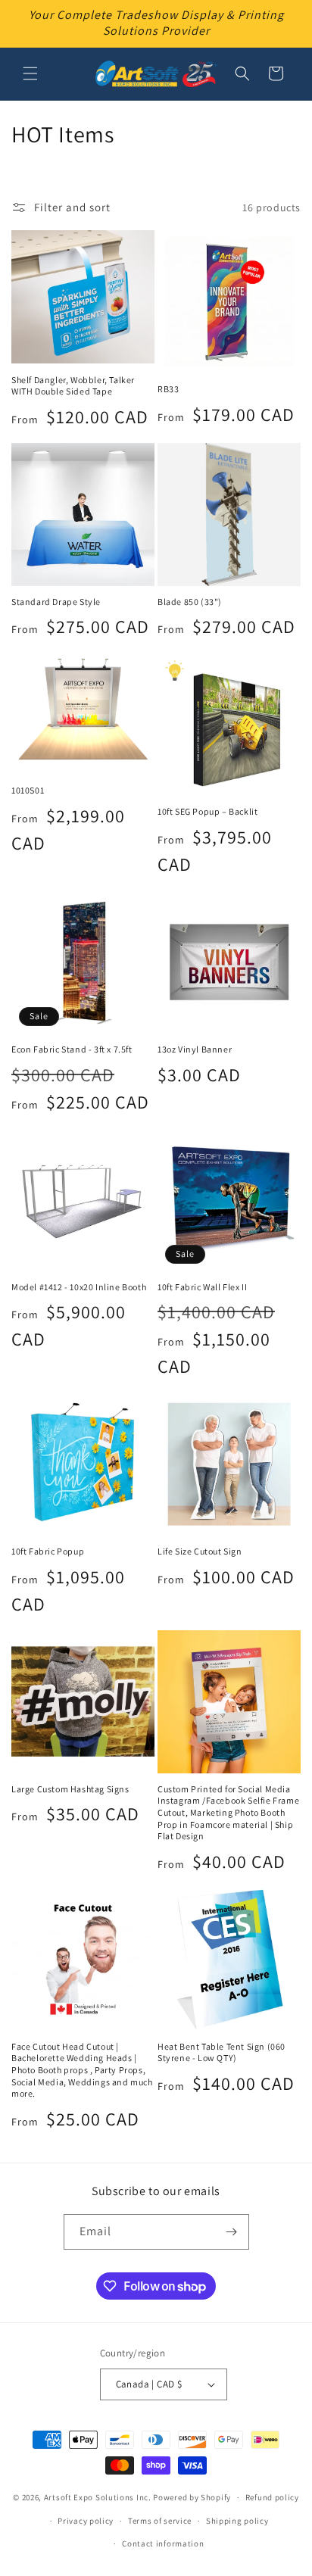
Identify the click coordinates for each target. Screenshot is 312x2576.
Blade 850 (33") (190, 602)
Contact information (163, 2543)
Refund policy (272, 2497)
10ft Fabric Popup (48, 1551)
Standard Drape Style (56, 602)
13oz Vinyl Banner (195, 1049)
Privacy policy (86, 2521)
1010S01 (28, 790)
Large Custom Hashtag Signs (70, 1789)
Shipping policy (237, 2521)
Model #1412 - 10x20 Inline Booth (79, 1287)
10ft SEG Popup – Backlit (207, 811)
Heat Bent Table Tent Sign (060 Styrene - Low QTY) (222, 2052)
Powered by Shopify (192, 2497)
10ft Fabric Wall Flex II (202, 1287)
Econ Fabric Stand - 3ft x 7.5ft (72, 1049)
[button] (30, 73)
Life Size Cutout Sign (200, 1551)
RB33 (168, 389)
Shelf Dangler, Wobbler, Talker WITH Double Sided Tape (73, 386)
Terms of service (160, 2521)
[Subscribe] (232, 2232)
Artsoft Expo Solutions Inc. (98, 2497)
